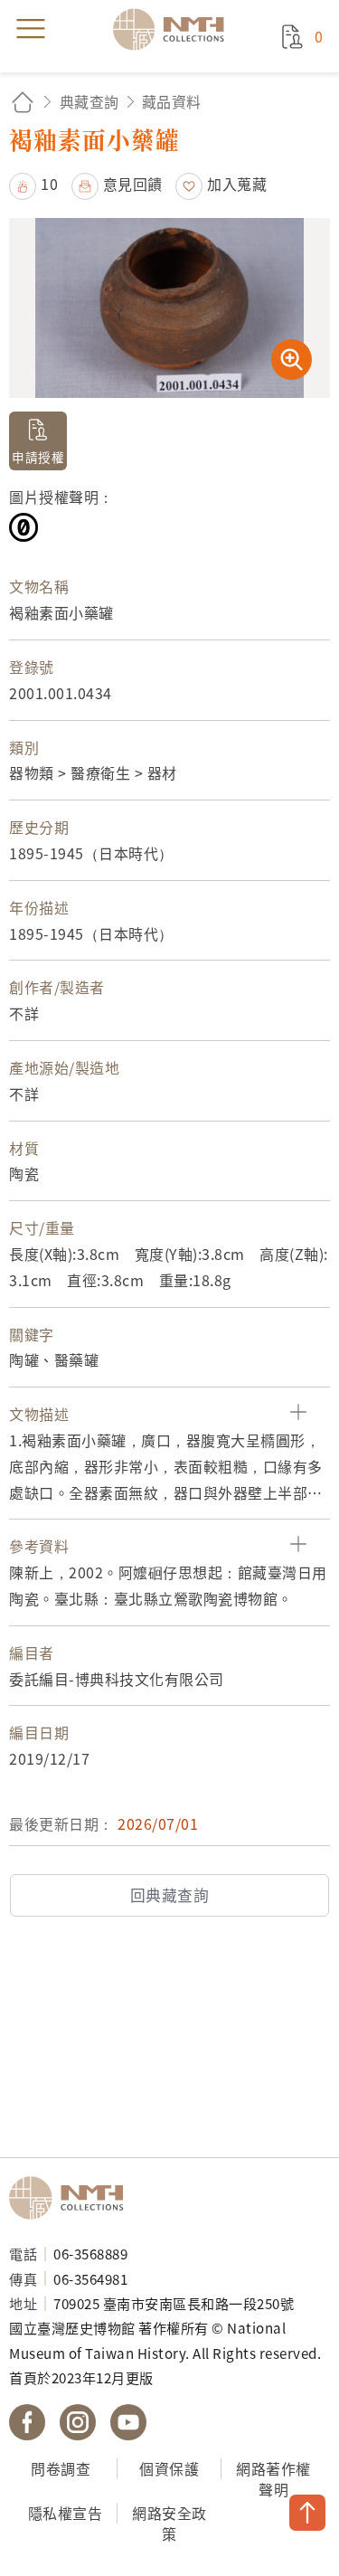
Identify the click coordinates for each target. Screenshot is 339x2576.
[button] (33, 184)
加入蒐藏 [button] (237, 184)
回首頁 (23, 102)
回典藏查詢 (170, 1895)
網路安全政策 (169, 2523)
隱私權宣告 (66, 2513)
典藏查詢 (89, 101)
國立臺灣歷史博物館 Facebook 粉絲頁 (27, 2422)
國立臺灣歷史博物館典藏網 (174, 29)
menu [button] (31, 29)
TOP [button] (307, 2513)
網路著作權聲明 (273, 2479)
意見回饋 (133, 184)
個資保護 (169, 2468)
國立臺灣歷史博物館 (72, 2198)
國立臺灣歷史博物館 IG (78, 2422)
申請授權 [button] (38, 457)
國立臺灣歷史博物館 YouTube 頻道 (128, 2422)
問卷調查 (61, 2468)
